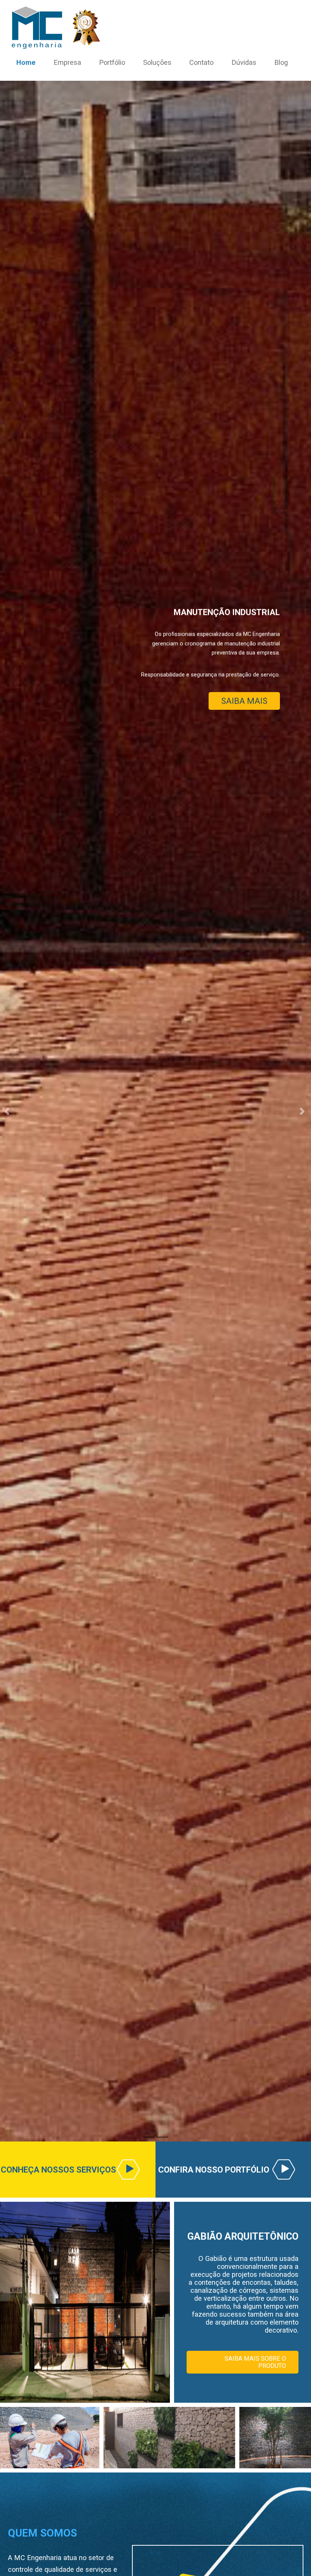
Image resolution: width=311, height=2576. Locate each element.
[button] (8, 1111)
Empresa (67, 62)
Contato (201, 62)
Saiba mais (250, 407)
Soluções (157, 62)
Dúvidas (244, 62)
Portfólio (112, 62)
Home (26, 62)
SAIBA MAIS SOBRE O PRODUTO (255, 2362)
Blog (281, 62)
